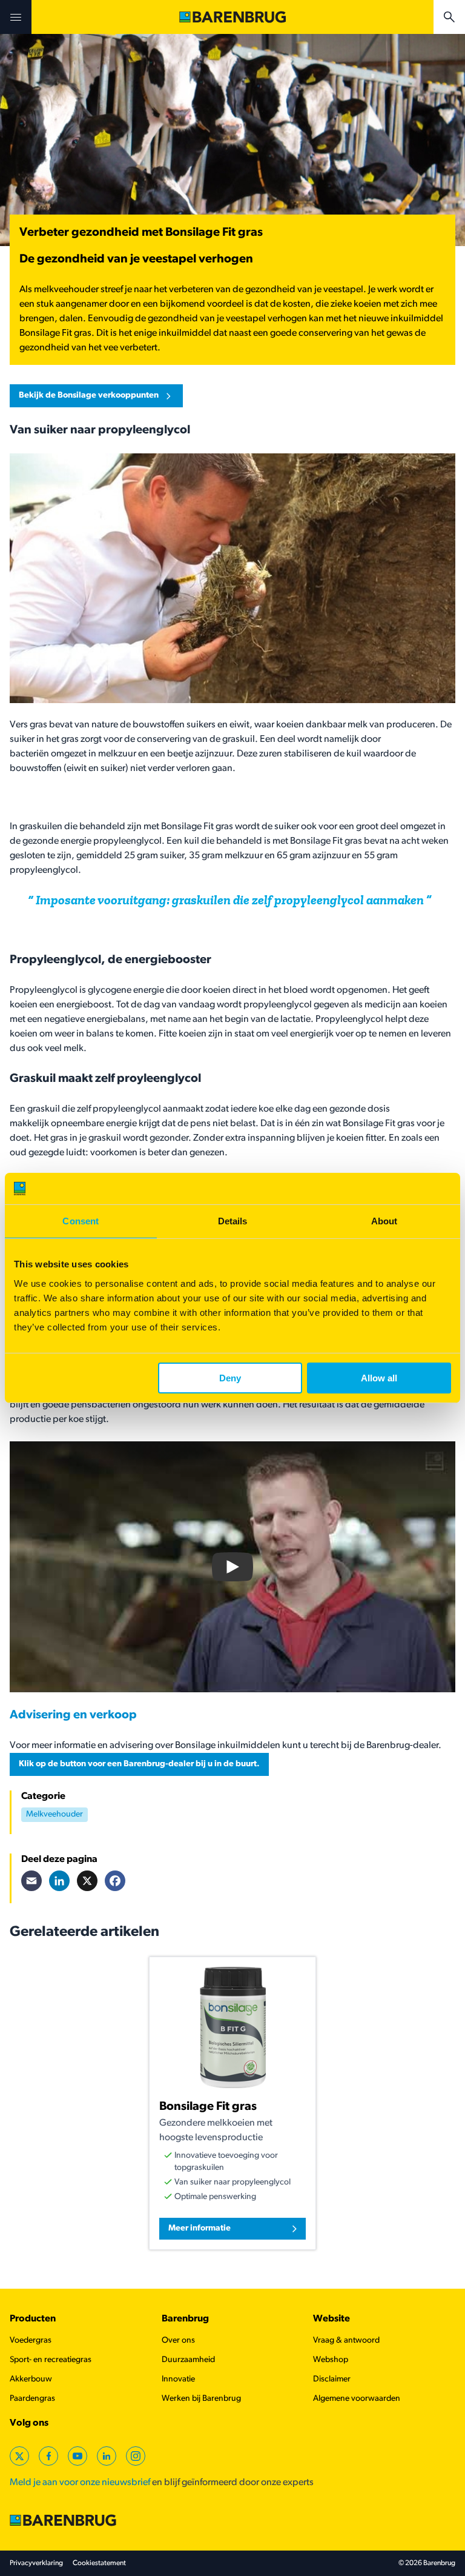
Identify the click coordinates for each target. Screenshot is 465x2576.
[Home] (232, 17)
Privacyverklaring (36, 2563)
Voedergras (31, 2341)
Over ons (178, 2341)
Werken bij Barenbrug (201, 2399)
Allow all (379, 1378)
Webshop (331, 2360)
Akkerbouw (31, 2379)
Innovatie (178, 2379)
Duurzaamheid (188, 2360)
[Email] (31, 1881)
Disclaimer (332, 2379)
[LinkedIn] (59, 1881)
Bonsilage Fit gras (208, 2107)
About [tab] (384, 1221)
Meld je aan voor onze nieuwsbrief (80, 2483)
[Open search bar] (449, 17)
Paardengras (32, 2399)
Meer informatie (200, 2228)
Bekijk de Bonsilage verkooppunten (89, 395)
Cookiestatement (99, 2563)
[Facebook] (115, 1881)
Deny (230, 1378)
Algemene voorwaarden (357, 2399)
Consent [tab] (81, 1221)
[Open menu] (16, 17)
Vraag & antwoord (346, 2341)
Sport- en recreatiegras (51, 2360)
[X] (87, 1881)
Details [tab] (233, 1221)
